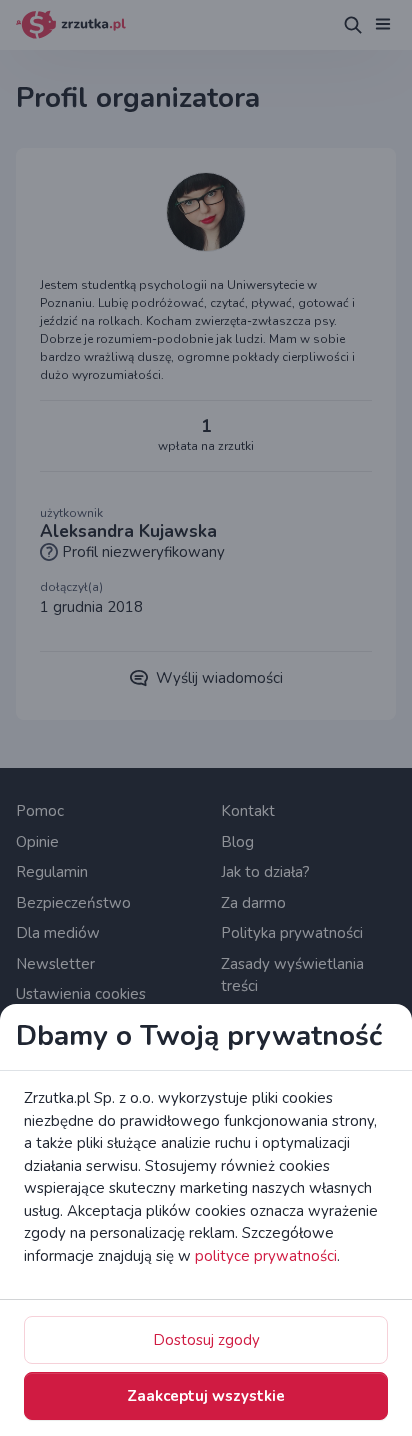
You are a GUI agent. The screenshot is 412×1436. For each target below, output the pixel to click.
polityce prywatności (266, 1256)
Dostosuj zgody (206, 1340)
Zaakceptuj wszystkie (206, 1396)
